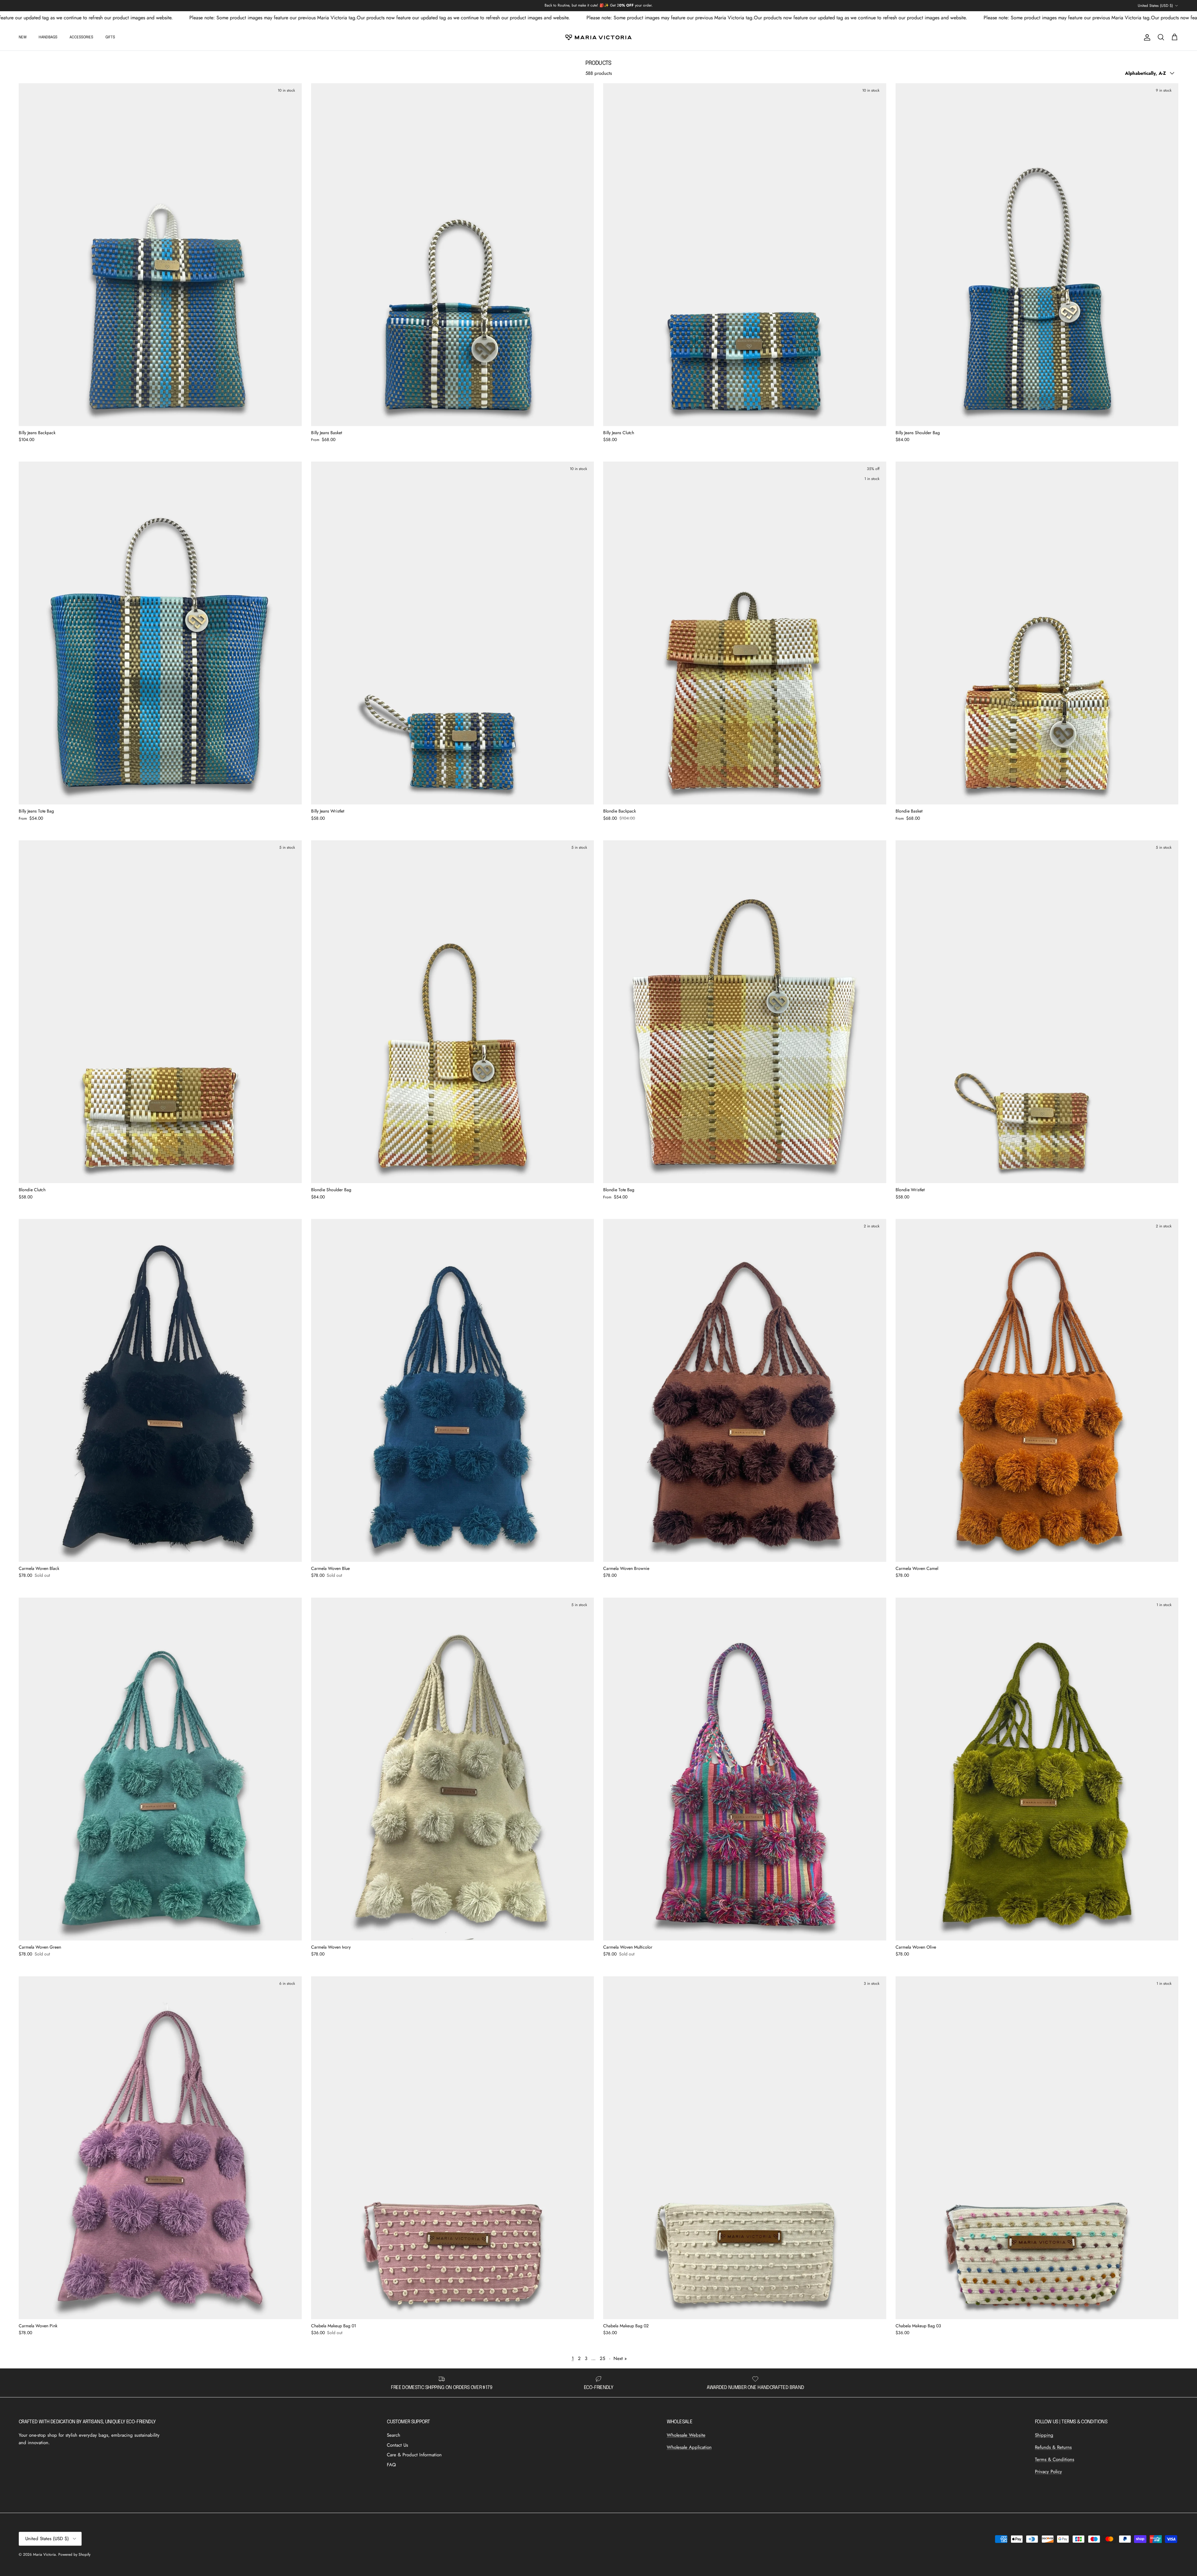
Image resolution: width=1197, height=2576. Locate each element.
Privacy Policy (1048, 2472)
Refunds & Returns (1053, 2447)
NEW (23, 37)
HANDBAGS (48, 37)
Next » (620, 2358)
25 (602, 2358)
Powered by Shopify (74, 2554)
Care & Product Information (414, 2455)
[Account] (1146, 37)
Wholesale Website (686, 2435)
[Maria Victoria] (598, 37)
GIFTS (110, 37)
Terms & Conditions (1055, 2459)
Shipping (1044, 2435)
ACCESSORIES (81, 37)
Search (394, 2435)
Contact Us (397, 2445)
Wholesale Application (689, 2447)
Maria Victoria (44, 2554)
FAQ (391, 2465)
